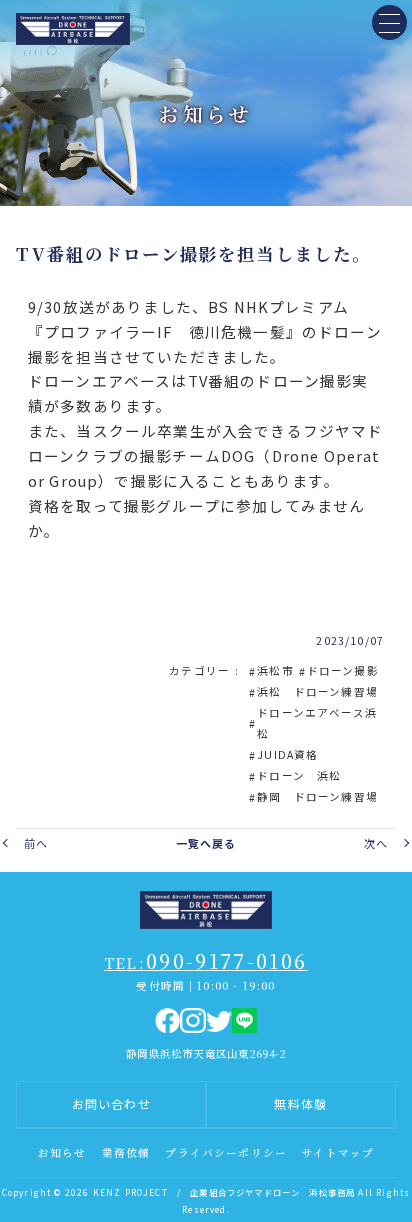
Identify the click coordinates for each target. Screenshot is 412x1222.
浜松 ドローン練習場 (317, 691)
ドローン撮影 (343, 670)
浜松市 (275, 670)
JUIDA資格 (287, 754)
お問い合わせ (111, 1103)
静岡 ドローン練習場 (317, 796)
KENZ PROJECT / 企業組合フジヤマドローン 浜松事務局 (224, 1192)
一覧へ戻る (206, 843)
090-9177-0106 (206, 960)
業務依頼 (126, 1152)
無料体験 (300, 1103)
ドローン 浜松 (299, 775)
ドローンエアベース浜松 (317, 723)
